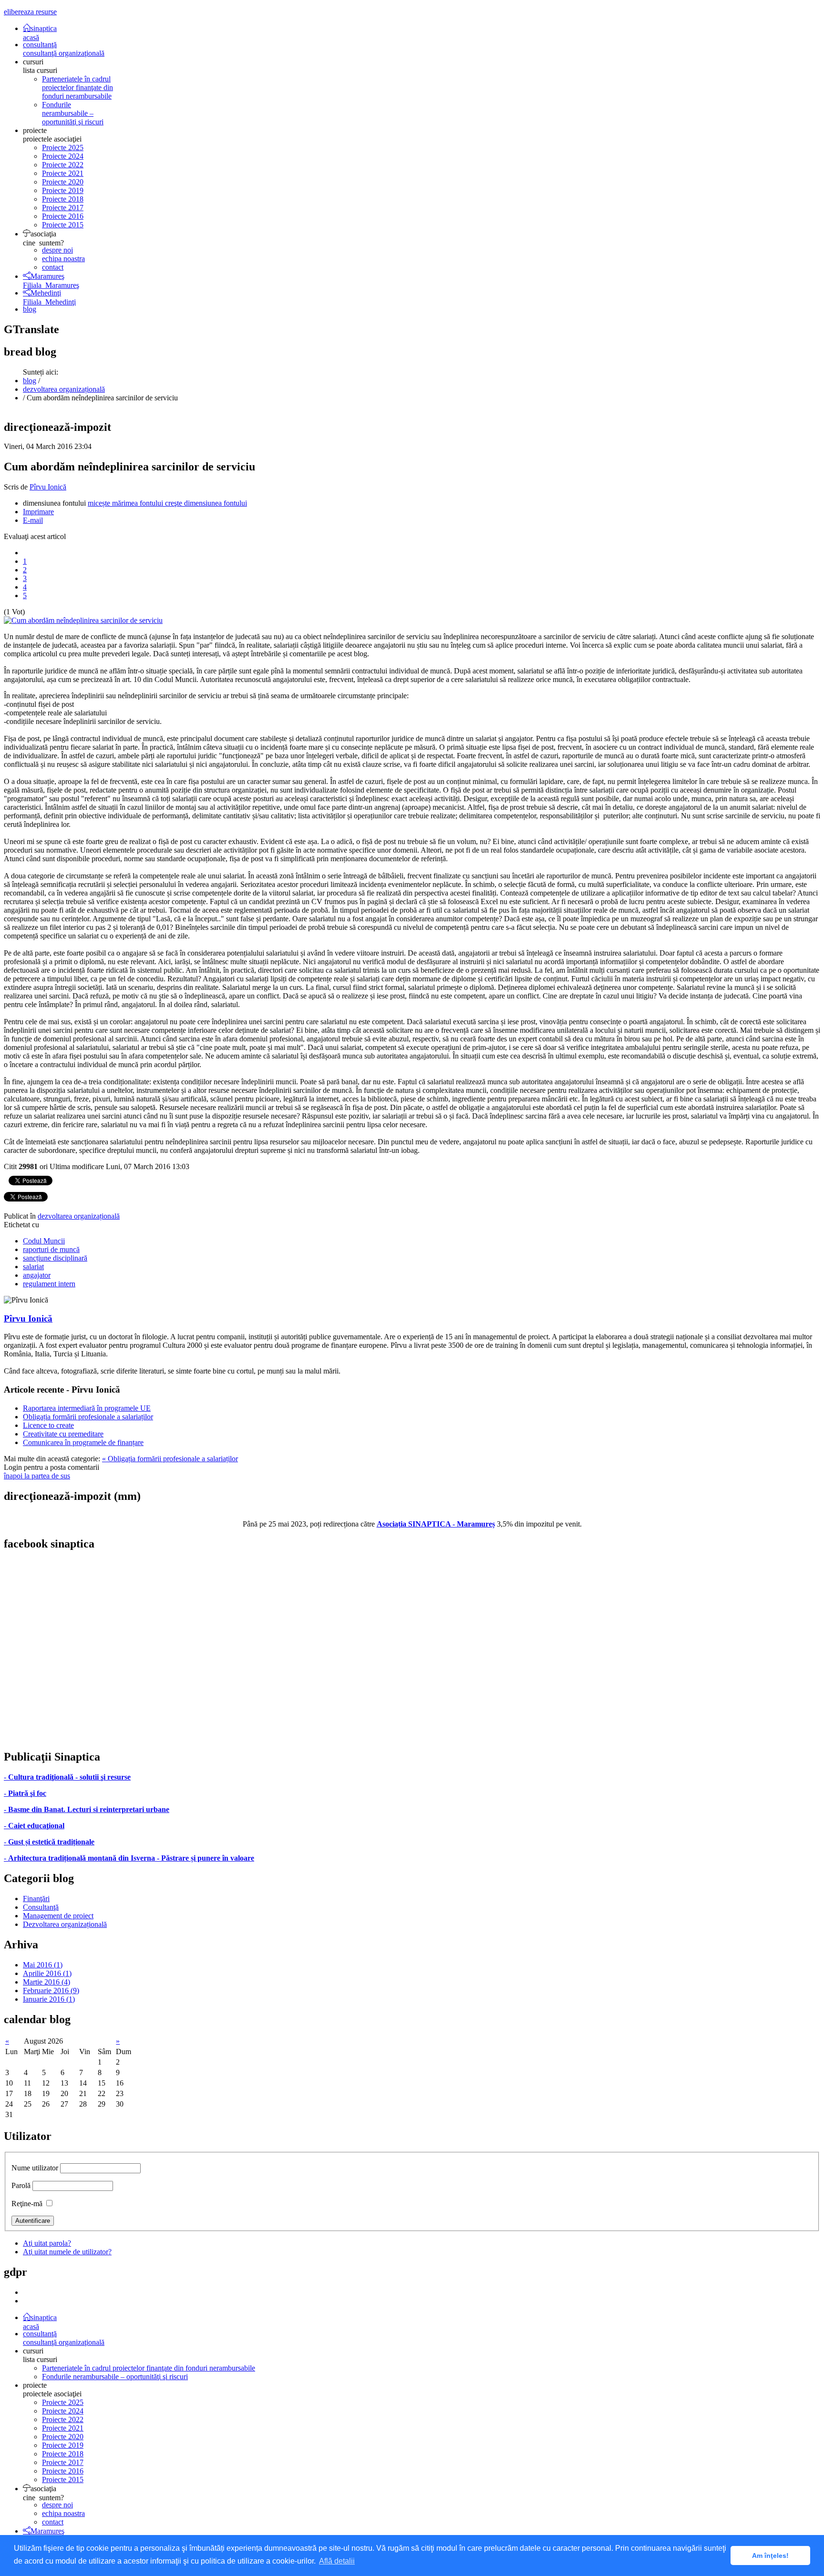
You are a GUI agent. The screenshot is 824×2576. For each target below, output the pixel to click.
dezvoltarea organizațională (64, 389)
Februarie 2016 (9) (51, 1991)
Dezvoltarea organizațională (65, 1924)
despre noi (57, 250)
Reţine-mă (27, 2204)
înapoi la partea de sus (37, 1476)
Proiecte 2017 (63, 208)
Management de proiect (58, 1916)
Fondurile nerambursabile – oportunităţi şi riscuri (73, 113)
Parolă (21, 2185)
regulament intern (49, 1284)
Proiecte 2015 (63, 225)
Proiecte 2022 (63, 165)
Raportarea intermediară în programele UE (87, 1408)
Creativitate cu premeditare (63, 1434)
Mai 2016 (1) (43, 1965)
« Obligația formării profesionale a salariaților (170, 1459)
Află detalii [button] (337, 2561)
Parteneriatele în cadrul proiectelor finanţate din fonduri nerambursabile (77, 87)
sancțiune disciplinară (55, 1258)
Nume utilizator (35, 2168)
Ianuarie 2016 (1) (49, 1999)
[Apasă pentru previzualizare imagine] (83, 620)
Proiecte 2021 (63, 173)
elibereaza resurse (30, 12)
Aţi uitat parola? (47, 2243)
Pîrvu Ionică (48, 487)
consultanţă (64, 49)
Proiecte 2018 (63, 199)
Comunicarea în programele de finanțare (83, 1442)
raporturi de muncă (51, 1249)
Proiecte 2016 (63, 216)
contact (53, 267)
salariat (33, 1267)
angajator (37, 1275)
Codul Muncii (44, 1241)
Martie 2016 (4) (46, 1982)
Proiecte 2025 (63, 148)
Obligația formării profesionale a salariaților (88, 1417)
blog (30, 309)
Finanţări (36, 1899)
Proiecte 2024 (63, 156)
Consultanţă (41, 1907)
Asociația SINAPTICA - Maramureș (436, 1524)
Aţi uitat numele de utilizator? (67, 2252)
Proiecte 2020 (63, 182)
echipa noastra (63, 259)
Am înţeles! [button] (770, 2556)
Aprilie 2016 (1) (47, 1973)
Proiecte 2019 (63, 190)
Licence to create (48, 1425)
